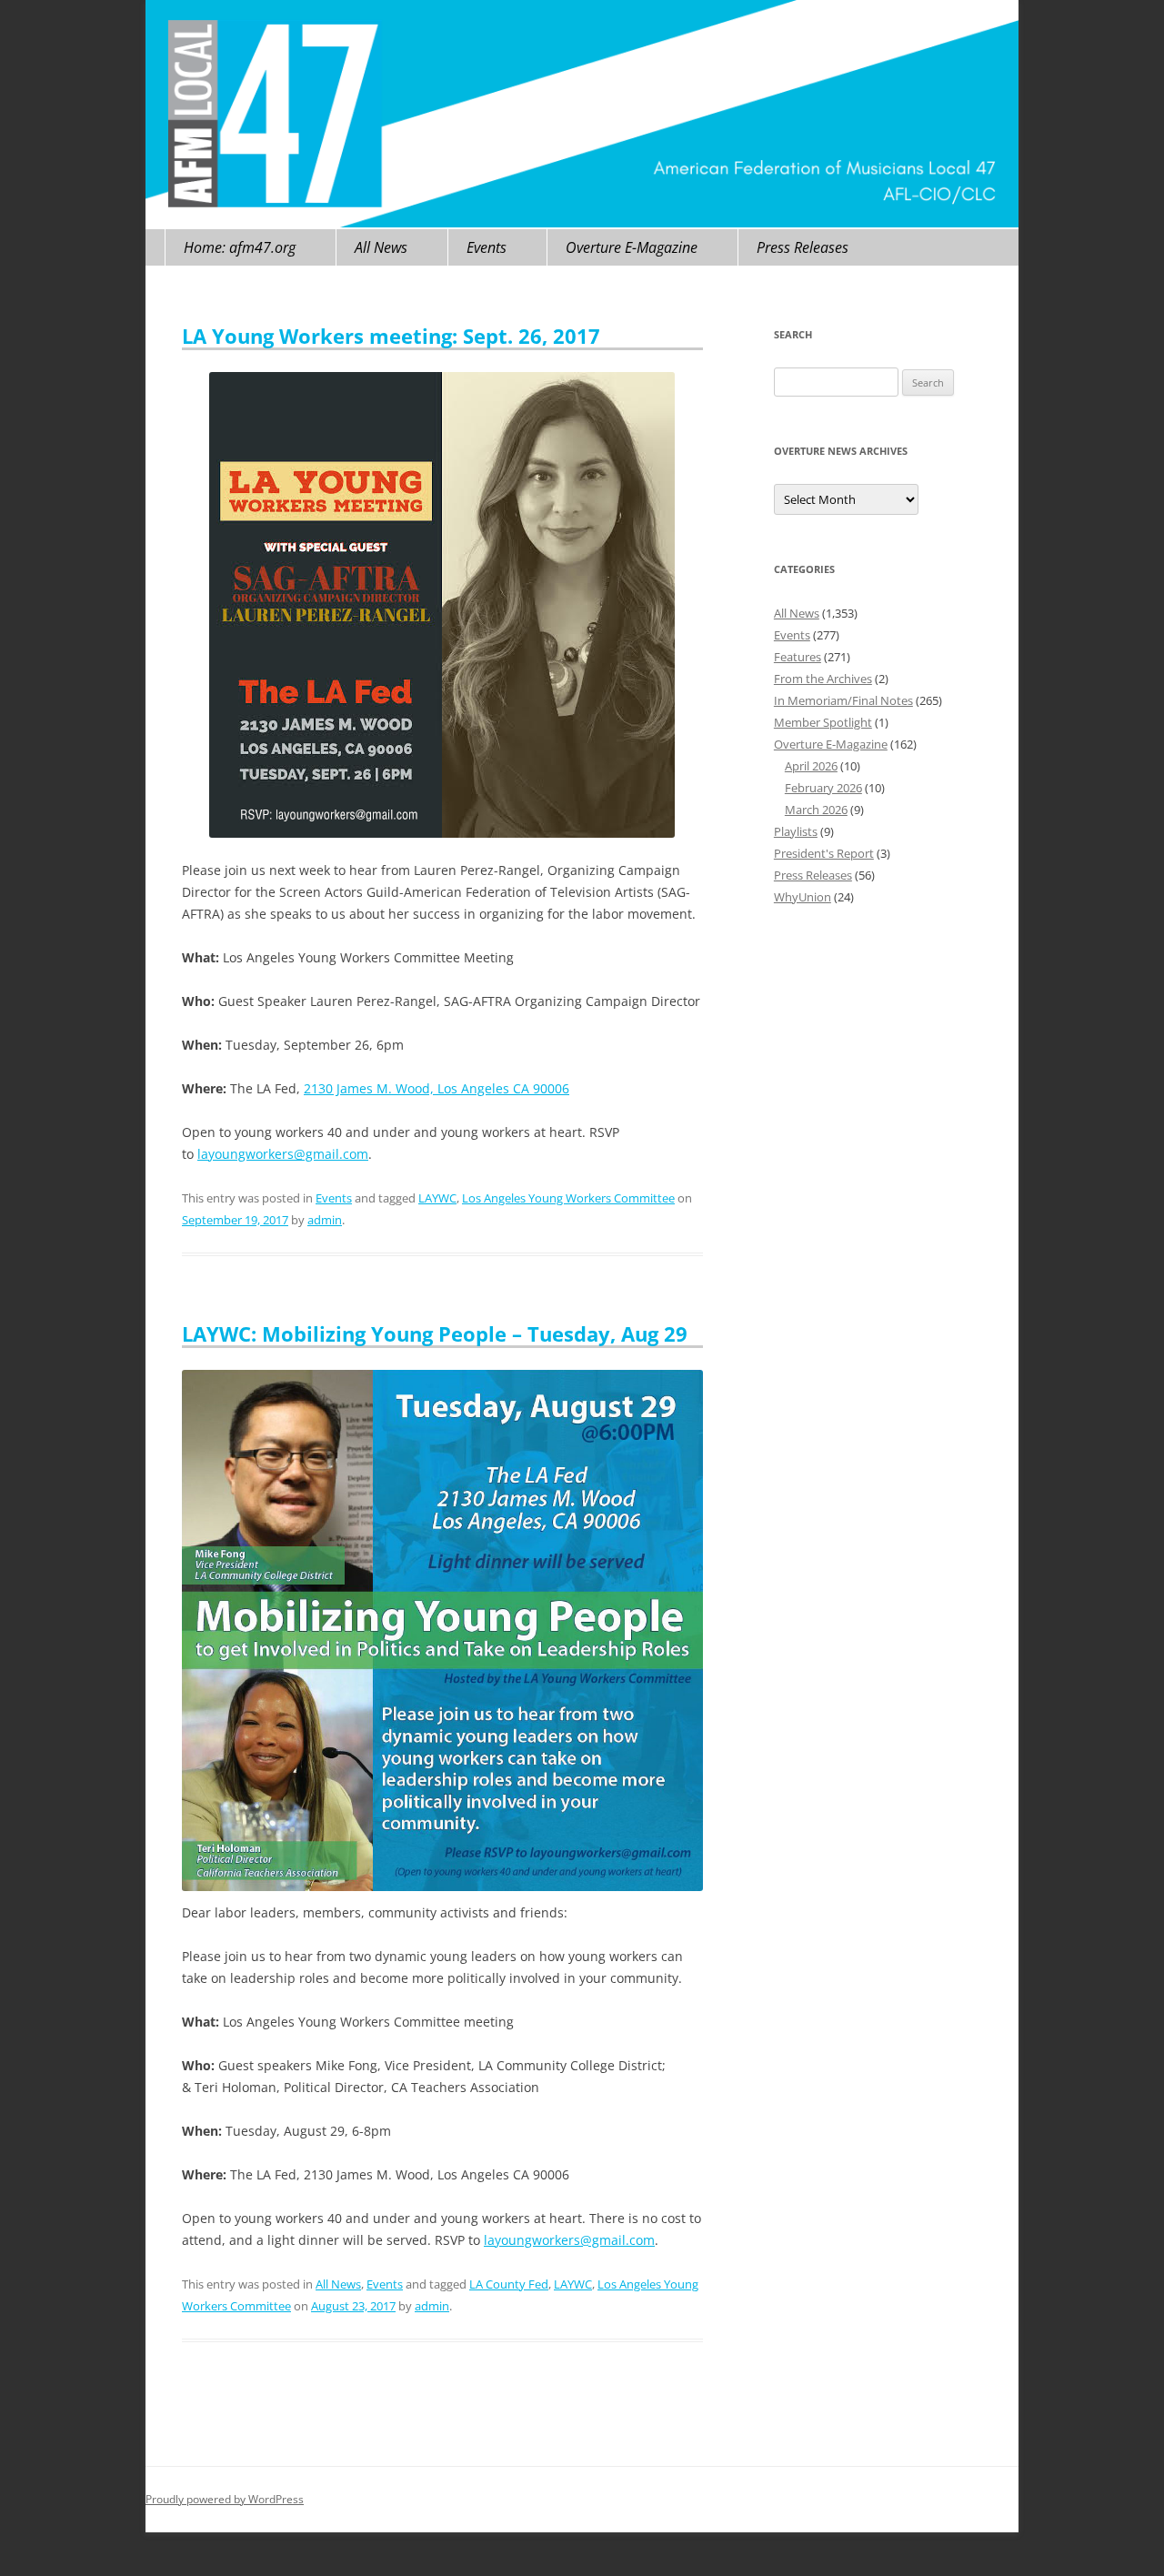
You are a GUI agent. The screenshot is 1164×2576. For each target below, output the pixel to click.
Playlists (796, 831)
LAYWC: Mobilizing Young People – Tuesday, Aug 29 (435, 1333)
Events (487, 247)
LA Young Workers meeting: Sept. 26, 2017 (391, 336)
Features (798, 657)
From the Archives (823, 679)
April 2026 (811, 766)
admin (325, 1220)
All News (381, 247)
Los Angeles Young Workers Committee (568, 1198)
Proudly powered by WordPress (225, 2499)
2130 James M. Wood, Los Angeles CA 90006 (436, 1088)
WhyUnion (803, 897)
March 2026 (816, 810)
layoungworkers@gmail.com (283, 1154)
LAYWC (437, 1198)
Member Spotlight (823, 722)
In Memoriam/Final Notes (843, 700)
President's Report (824, 853)
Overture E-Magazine (632, 247)
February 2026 (823, 788)
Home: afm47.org (240, 247)
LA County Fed (509, 2284)
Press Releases (803, 247)
